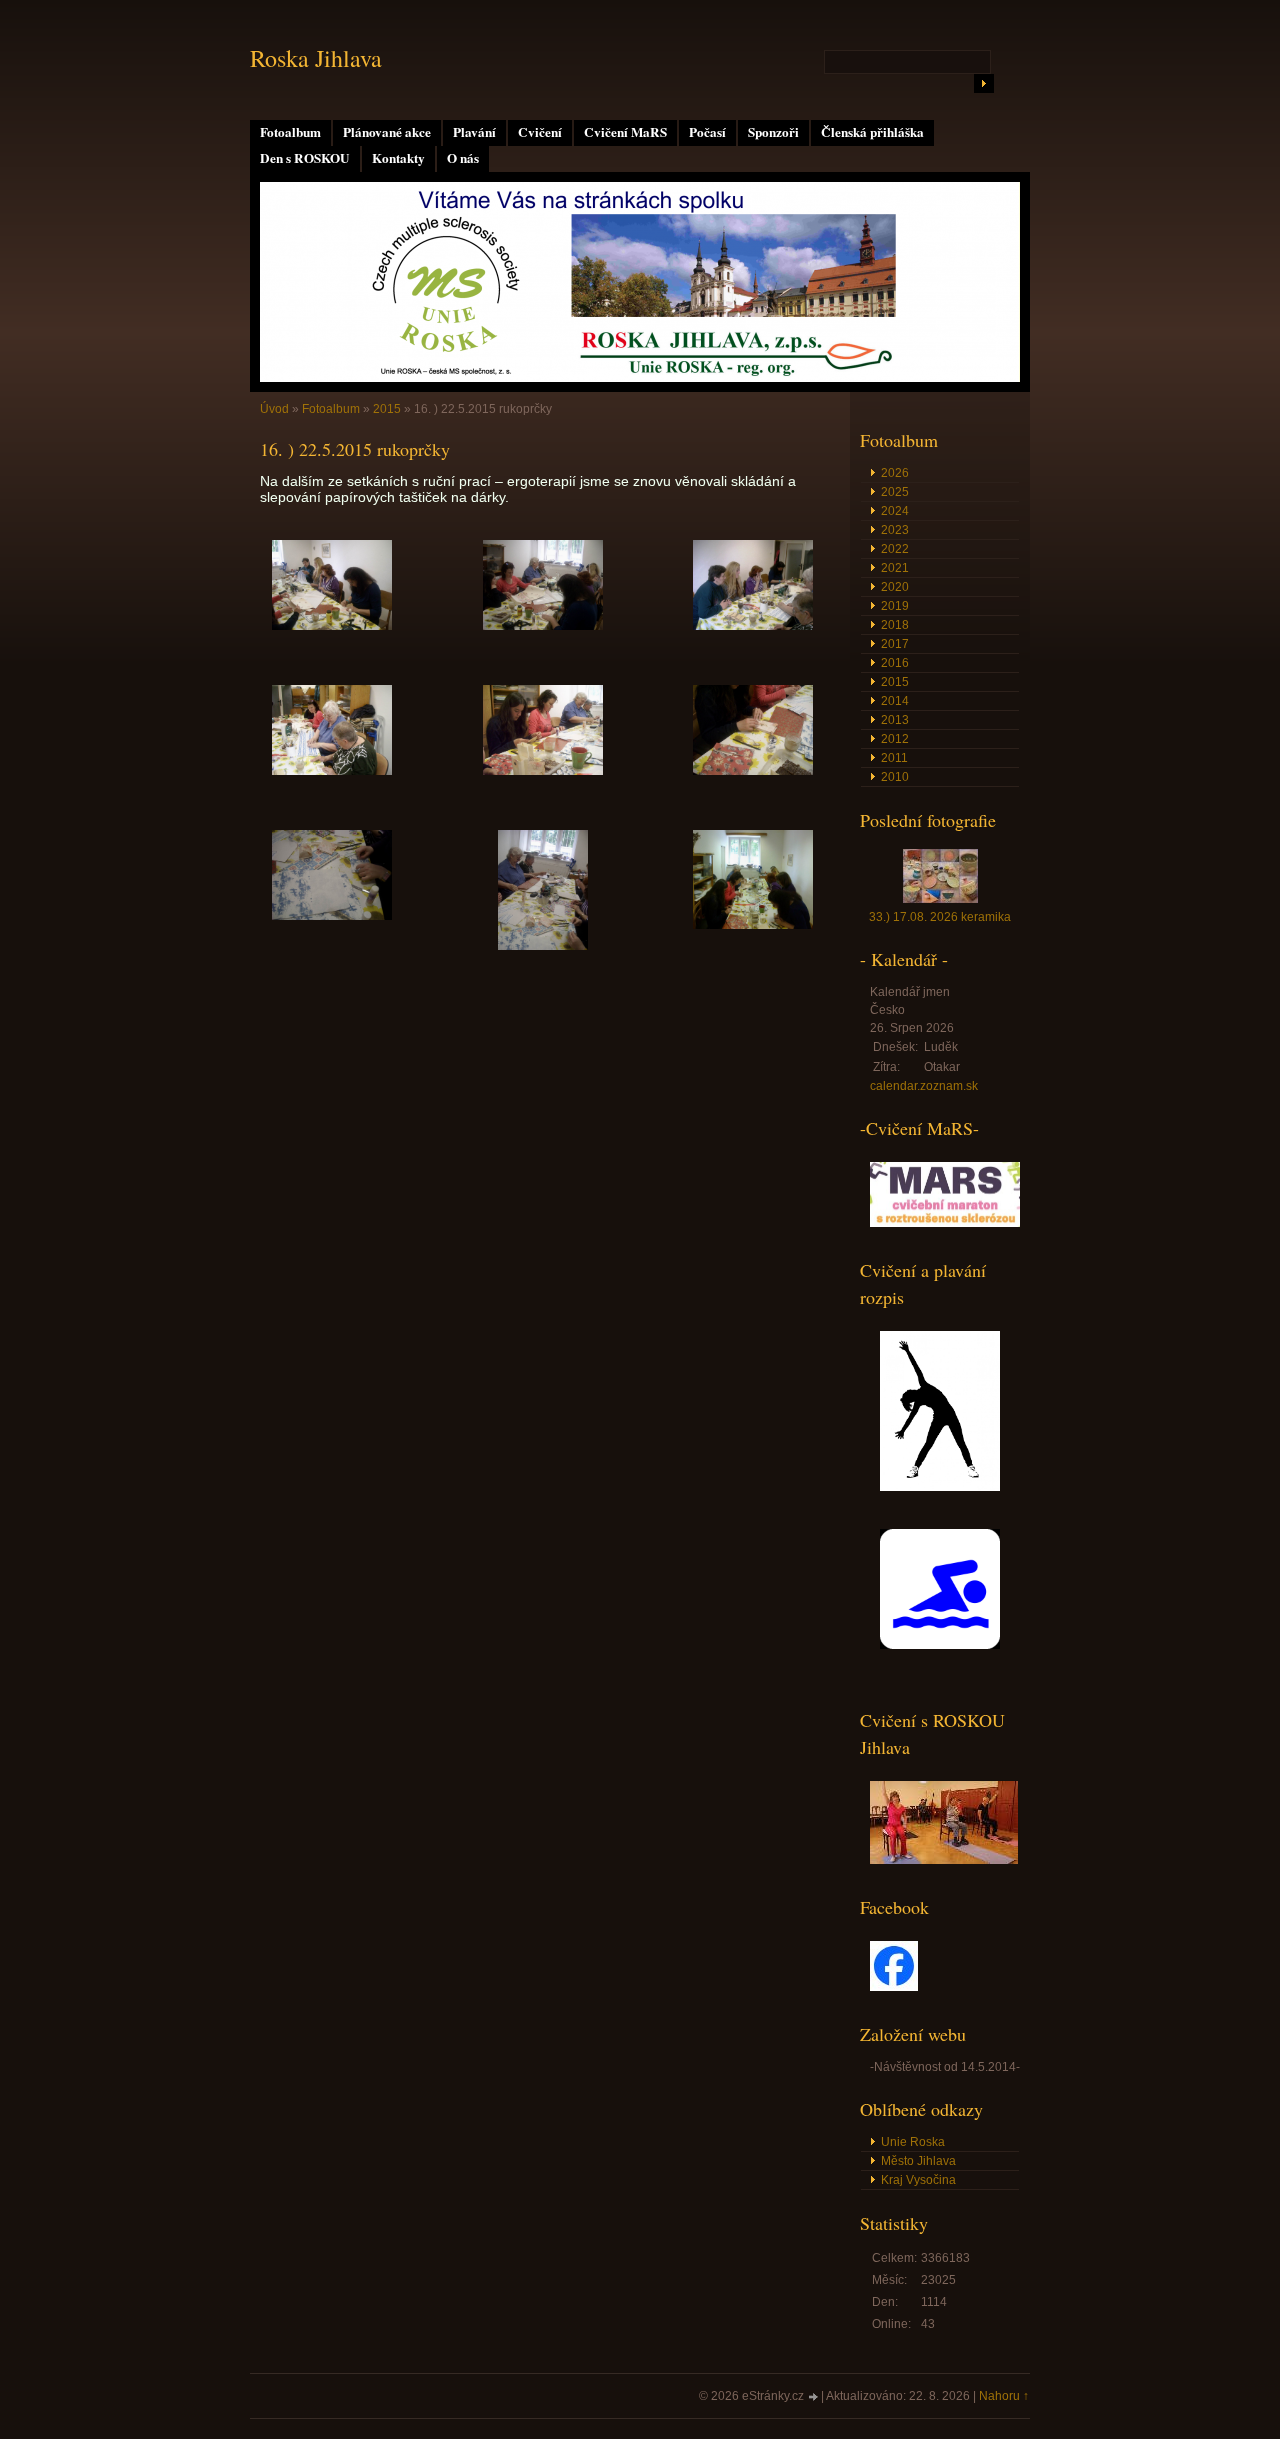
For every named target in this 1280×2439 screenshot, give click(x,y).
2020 (895, 587)
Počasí (707, 132)
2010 (895, 777)
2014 (895, 701)
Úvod (274, 409)
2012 (895, 739)
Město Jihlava (918, 2161)
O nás (463, 158)
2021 (895, 568)
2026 (895, 473)
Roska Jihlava (316, 58)
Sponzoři (773, 132)
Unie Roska (913, 2142)
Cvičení (540, 132)
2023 (895, 530)
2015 (387, 409)
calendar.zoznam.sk (924, 1086)
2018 (895, 625)
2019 (895, 606)
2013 (895, 720)
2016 (895, 663)
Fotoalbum (290, 132)
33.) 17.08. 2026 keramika (940, 917)
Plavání (474, 132)
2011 (894, 758)
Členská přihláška (872, 132)
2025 (895, 492)
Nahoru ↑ (1004, 2396)
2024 (895, 511)
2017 (895, 644)
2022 (895, 549)
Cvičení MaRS (625, 132)
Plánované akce (387, 132)
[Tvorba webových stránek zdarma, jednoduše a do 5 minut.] (814, 2397)
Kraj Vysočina (918, 2180)
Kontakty (398, 158)
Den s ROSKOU (305, 158)
